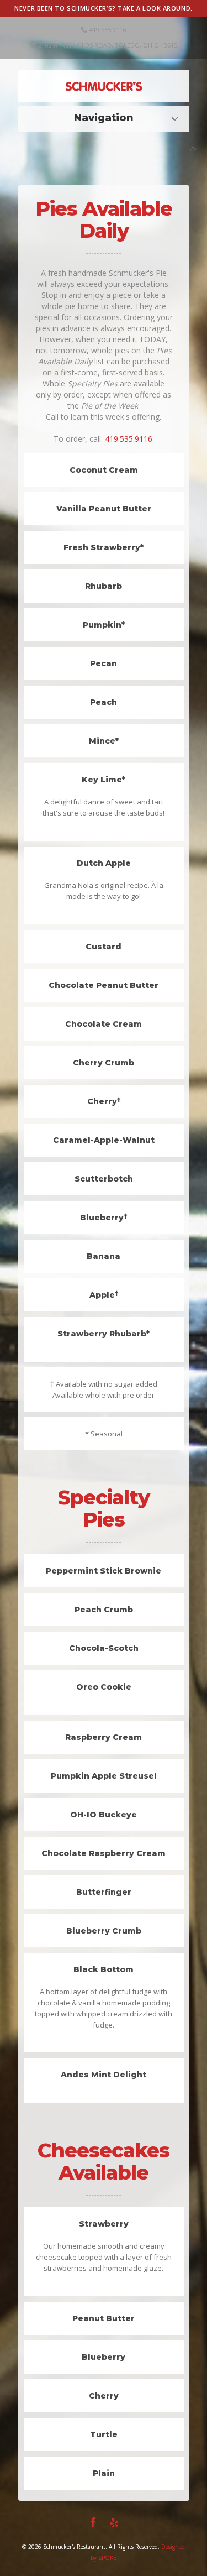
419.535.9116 (129, 439)
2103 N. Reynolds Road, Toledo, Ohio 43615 (108, 45)
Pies (106, 118)
